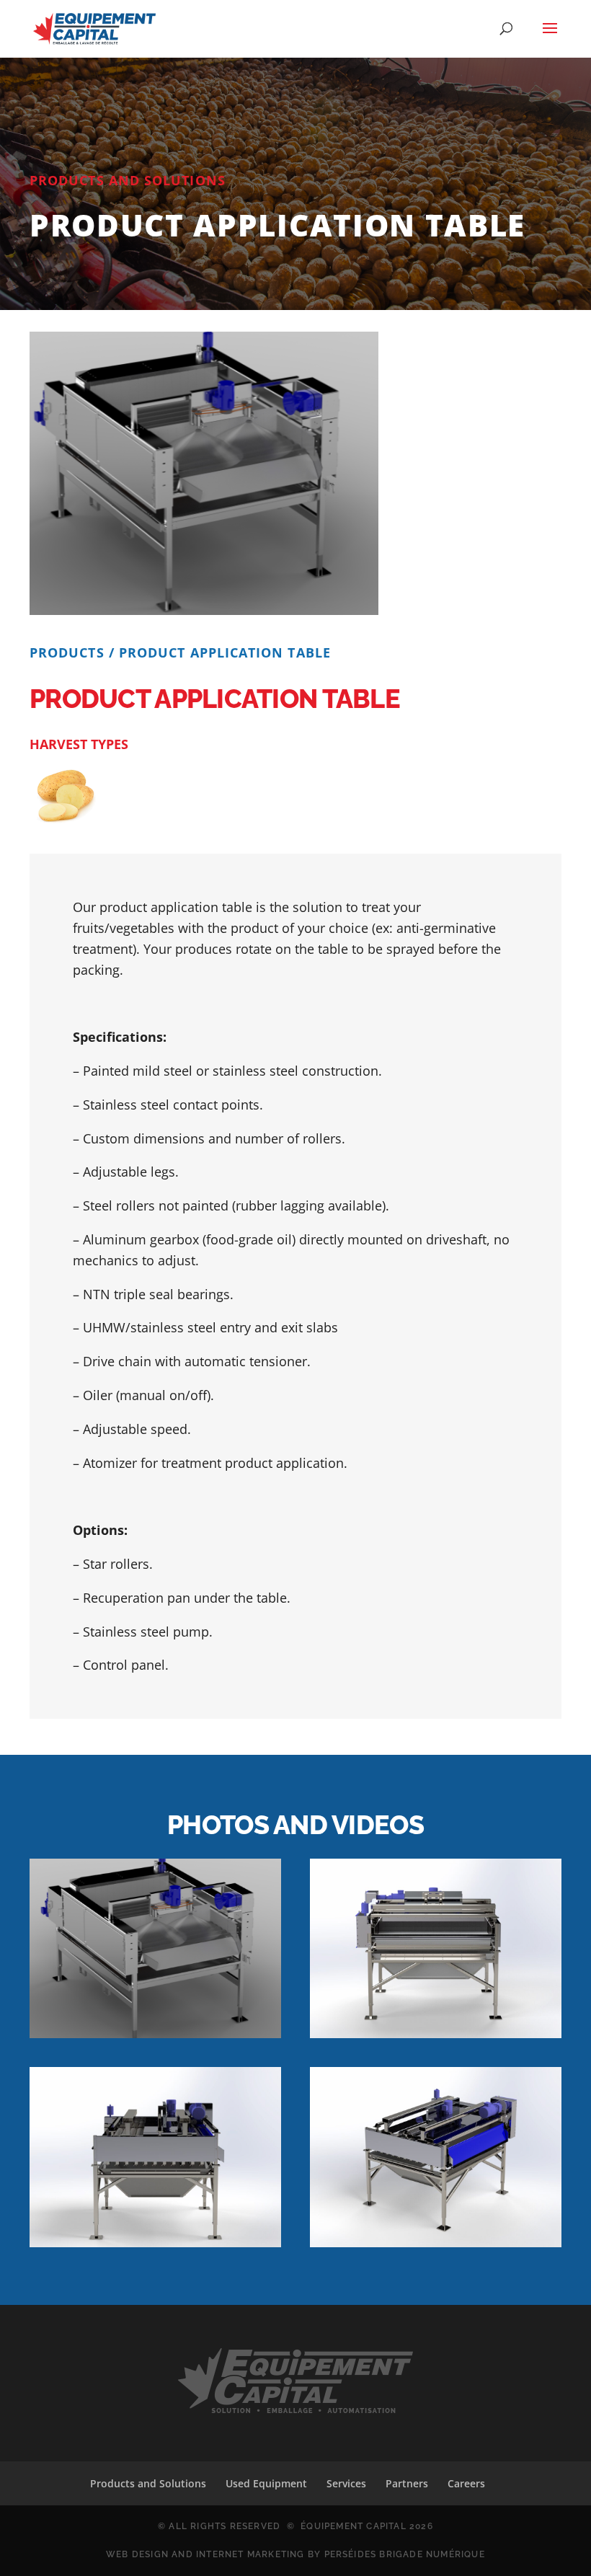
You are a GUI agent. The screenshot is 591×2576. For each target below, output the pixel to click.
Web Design (137, 2554)
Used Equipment (266, 2483)
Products (67, 652)
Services (346, 2483)
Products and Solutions (148, 2483)
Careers (466, 2483)
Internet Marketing (250, 2554)
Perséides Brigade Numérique (405, 2554)
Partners (407, 2483)
